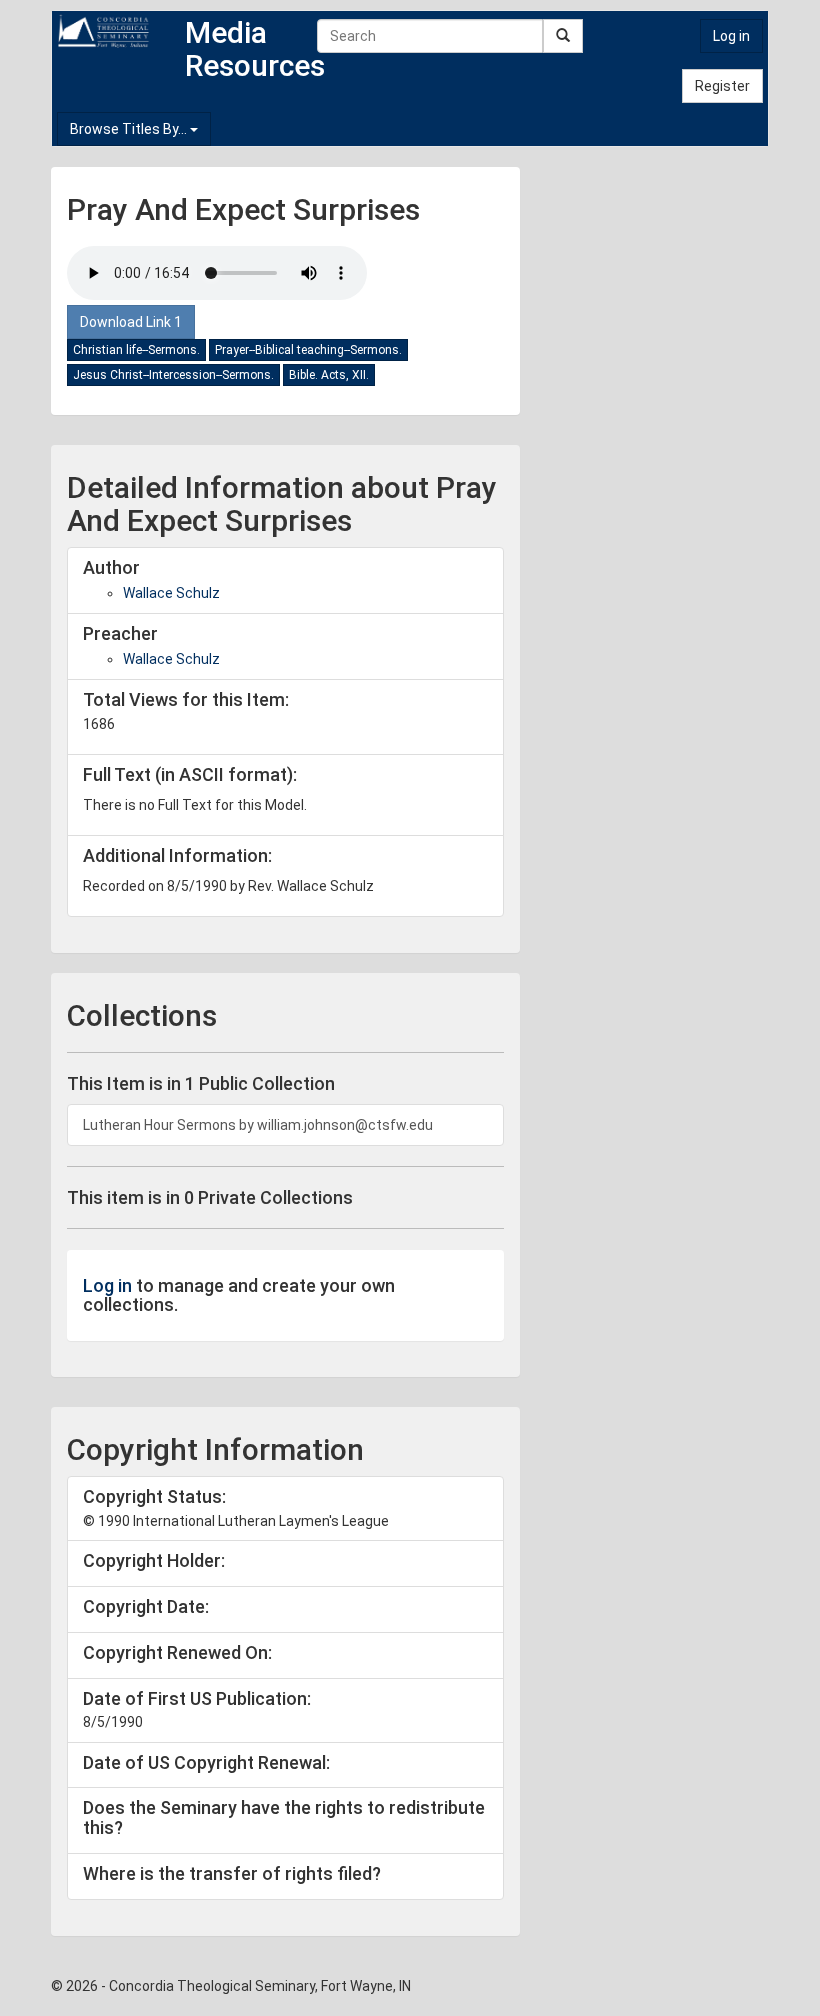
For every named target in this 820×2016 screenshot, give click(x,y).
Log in (731, 36)
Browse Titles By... (130, 129)
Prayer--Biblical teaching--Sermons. (308, 350)
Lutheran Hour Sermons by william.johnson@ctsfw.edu (258, 1125)
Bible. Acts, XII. (329, 375)
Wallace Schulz (171, 593)
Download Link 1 (131, 322)
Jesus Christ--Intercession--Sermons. (173, 375)
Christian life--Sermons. (136, 350)
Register (722, 86)
